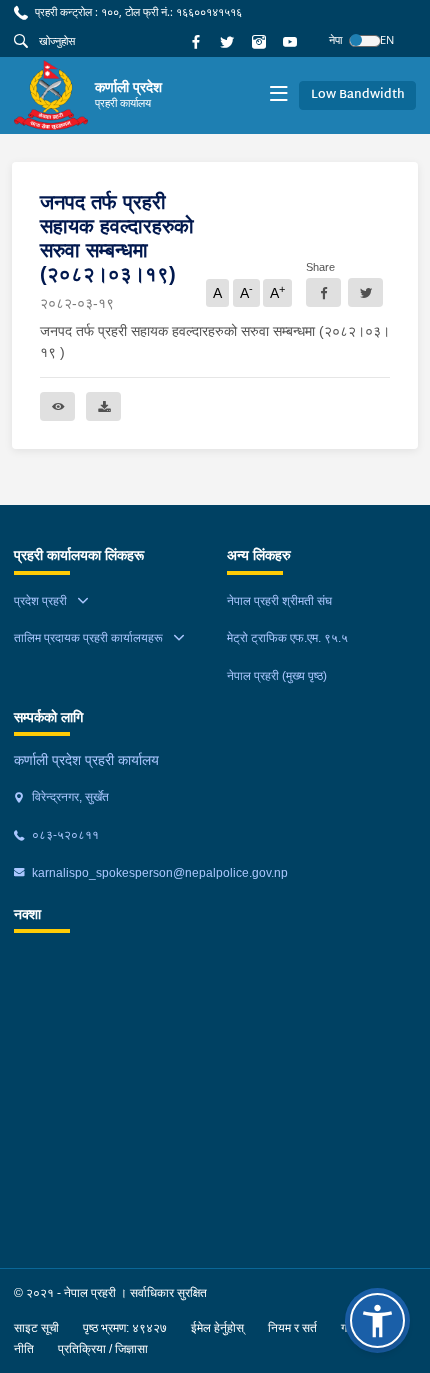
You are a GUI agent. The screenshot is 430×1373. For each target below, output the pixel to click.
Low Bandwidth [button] (358, 95)
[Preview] (57, 406)
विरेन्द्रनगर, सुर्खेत (69, 797)
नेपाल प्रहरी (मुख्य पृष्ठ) (277, 676)
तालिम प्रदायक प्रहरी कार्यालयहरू (88, 638)
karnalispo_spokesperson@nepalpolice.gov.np (158, 873)
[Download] (103, 406)
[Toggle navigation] (278, 95)
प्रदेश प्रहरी (40, 601)
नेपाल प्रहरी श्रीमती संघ (279, 601)
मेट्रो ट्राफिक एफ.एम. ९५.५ (287, 638)
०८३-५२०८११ (64, 835)
